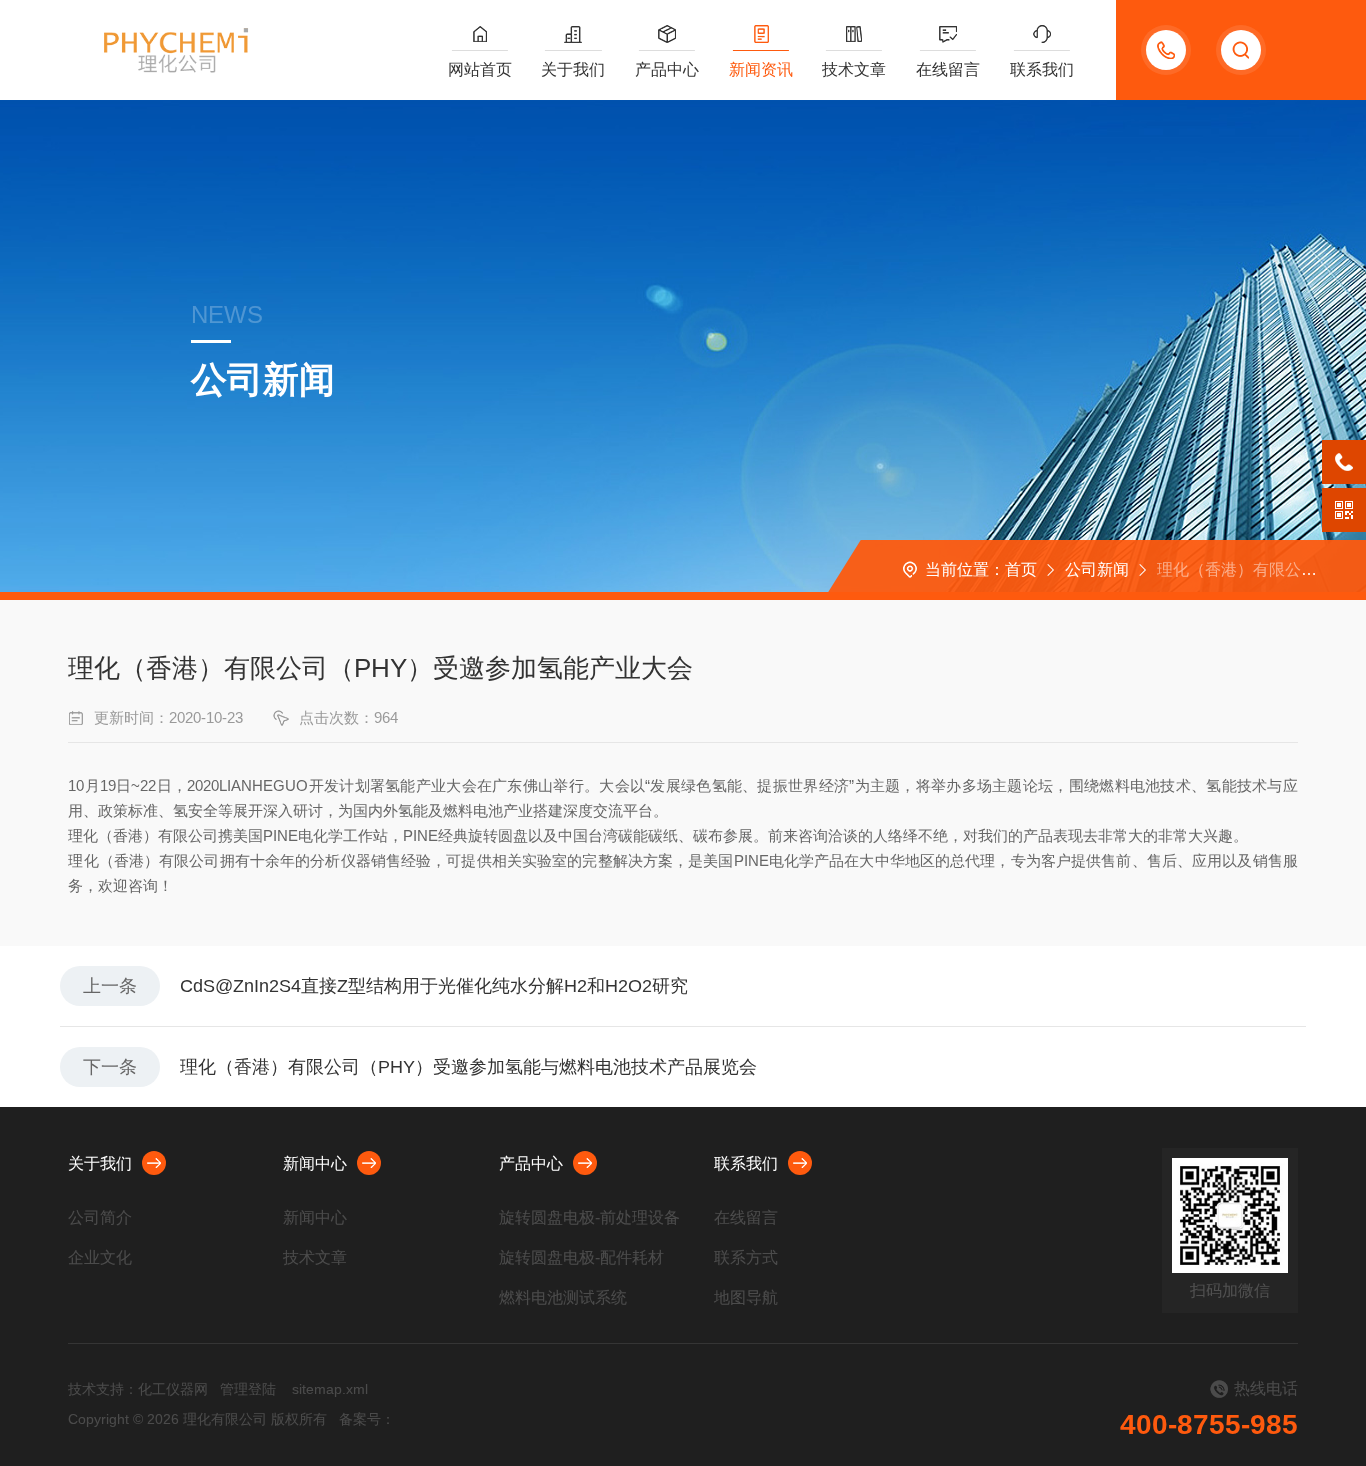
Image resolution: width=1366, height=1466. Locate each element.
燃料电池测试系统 (563, 1297)
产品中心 (667, 69)
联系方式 (746, 1257)
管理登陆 (248, 1389)
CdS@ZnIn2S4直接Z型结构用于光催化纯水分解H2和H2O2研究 (434, 986)
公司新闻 (1097, 569)
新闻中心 (315, 1163)
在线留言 (948, 69)
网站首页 (480, 69)
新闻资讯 (761, 69)
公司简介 (100, 1217)
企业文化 (100, 1257)
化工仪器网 (173, 1389)
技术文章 (854, 69)
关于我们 (573, 69)
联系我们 (1042, 69)
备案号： (367, 1419)
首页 (1021, 569)
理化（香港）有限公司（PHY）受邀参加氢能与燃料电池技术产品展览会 (468, 1067)
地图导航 (746, 1297)
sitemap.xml (330, 1389)
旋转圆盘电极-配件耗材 (581, 1257)
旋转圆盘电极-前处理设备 (589, 1217)
